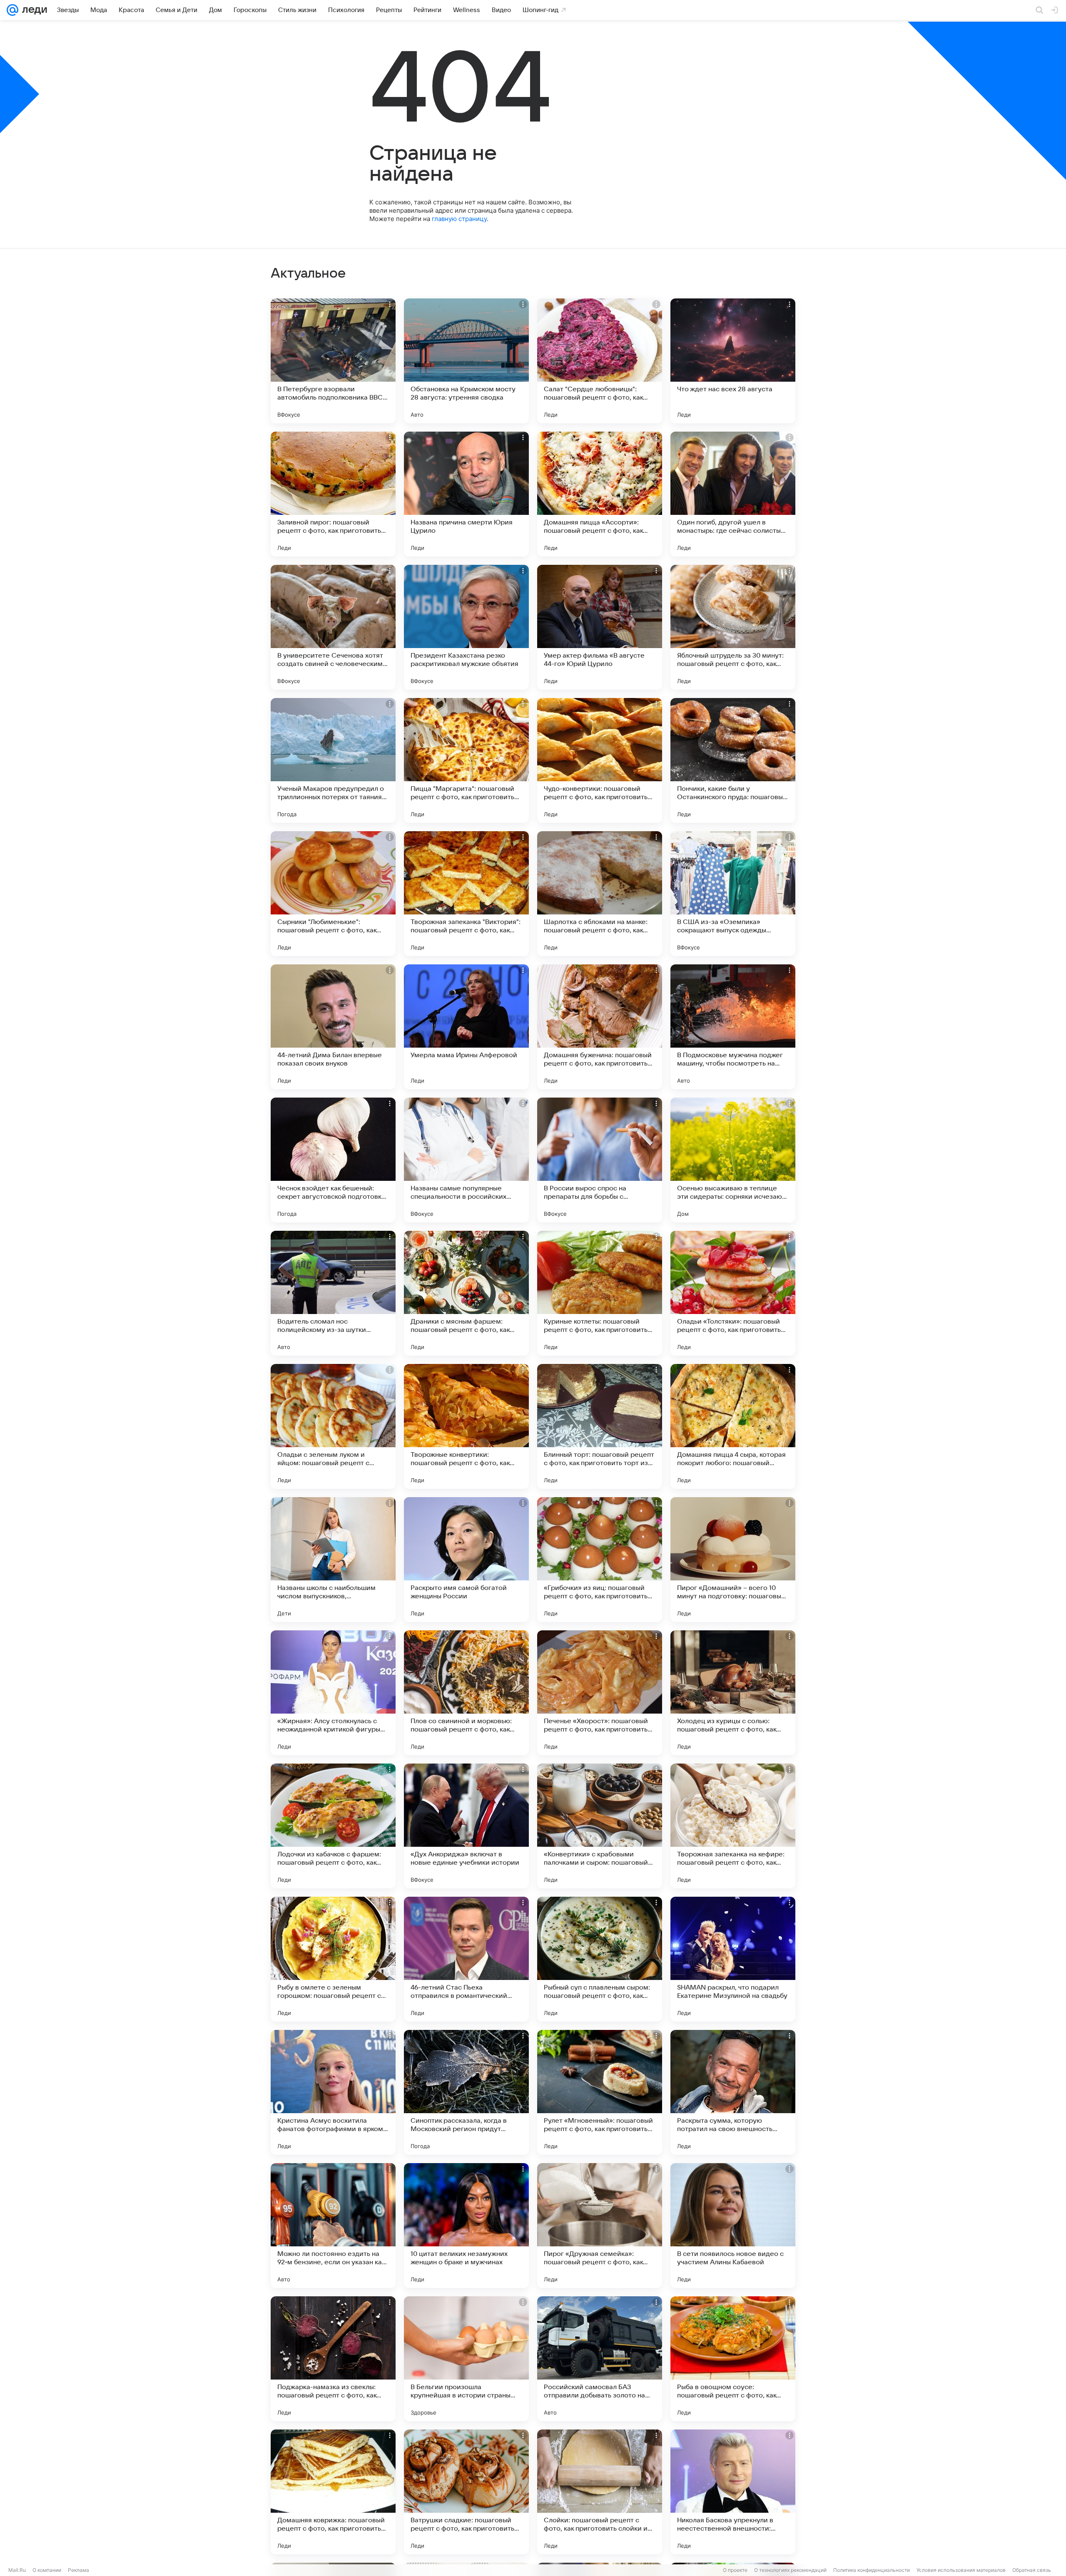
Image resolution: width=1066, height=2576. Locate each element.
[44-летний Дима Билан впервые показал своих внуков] (333, 1027)
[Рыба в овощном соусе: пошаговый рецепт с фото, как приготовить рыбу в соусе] (733, 2359)
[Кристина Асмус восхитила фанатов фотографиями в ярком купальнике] (333, 2092)
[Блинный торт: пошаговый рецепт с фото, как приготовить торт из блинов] (600, 1426)
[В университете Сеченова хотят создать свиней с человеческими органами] (333, 627)
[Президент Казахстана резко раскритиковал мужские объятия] (466, 627)
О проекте (735, 2570)
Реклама (78, 2570)
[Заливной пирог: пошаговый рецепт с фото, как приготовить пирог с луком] (333, 494)
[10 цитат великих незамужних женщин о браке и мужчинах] (466, 2226)
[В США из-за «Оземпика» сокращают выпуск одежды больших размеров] (733, 894)
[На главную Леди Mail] (33, 10)
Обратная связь (1032, 2570)
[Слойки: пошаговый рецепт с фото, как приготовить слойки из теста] (600, 2492)
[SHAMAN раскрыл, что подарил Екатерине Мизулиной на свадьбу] (733, 1959)
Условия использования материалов (961, 2570)
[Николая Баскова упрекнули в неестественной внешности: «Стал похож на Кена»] (733, 2492)
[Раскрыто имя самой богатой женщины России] (466, 1560)
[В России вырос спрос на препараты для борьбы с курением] (600, 1160)
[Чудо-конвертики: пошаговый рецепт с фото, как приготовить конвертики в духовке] (600, 760)
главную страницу (459, 219)
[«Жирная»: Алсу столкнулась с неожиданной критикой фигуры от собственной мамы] (333, 1693)
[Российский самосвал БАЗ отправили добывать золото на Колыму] (600, 2359)
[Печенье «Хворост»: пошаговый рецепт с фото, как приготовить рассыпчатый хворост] (600, 1693)
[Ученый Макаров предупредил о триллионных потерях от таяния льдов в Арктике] (333, 760)
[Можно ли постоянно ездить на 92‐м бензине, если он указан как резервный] (333, 2226)
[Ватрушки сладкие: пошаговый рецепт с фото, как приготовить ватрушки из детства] (466, 2492)
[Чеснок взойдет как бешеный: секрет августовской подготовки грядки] (333, 1160)
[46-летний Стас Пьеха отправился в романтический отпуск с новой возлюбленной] (466, 1959)
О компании (47, 2570)
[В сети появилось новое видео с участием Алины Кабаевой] (733, 2226)
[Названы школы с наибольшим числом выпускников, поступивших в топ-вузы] (333, 1560)
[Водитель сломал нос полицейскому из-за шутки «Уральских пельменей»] (333, 1293)
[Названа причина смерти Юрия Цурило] (466, 494)
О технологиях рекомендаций (790, 2570)
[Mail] (12, 10)
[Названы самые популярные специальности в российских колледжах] (466, 1160)
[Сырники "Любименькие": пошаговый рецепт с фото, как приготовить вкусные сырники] (333, 894)
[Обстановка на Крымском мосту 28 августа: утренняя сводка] (466, 361)
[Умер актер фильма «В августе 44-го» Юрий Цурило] (600, 627)
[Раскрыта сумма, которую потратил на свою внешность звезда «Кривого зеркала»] (733, 2092)
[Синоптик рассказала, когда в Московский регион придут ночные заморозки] (466, 2092)
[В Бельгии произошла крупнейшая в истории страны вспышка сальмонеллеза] (466, 2359)
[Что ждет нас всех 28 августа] (733, 361)
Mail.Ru (17, 2570)
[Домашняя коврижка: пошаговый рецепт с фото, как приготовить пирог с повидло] (333, 2492)
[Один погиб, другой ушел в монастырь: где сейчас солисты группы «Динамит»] (733, 494)
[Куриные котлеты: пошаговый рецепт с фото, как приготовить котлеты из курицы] (600, 1293)
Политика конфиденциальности (872, 2570)
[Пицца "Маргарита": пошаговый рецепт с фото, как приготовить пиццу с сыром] (466, 760)
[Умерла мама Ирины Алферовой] (466, 1027)
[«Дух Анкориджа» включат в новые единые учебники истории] (466, 1826)
